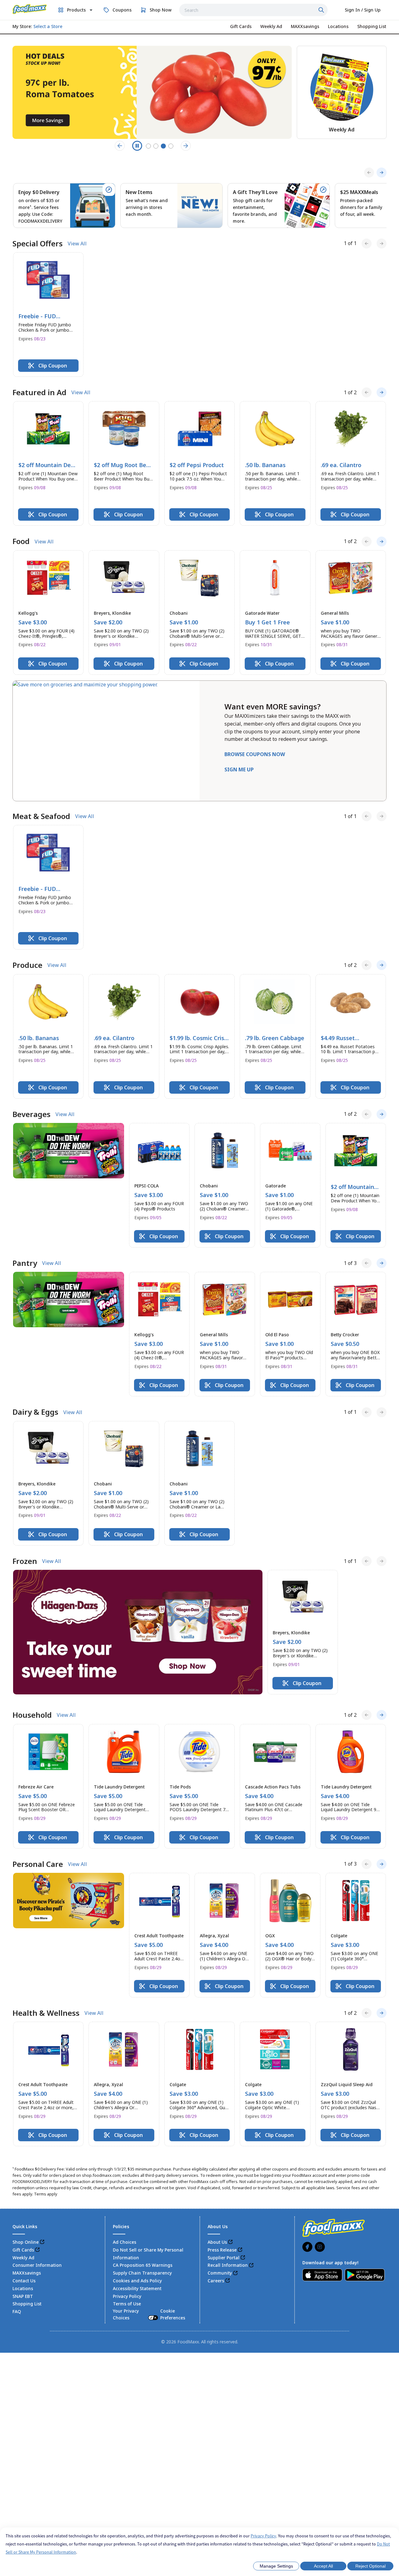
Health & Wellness (46, 2013)
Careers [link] (216, 2281)
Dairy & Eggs (35, 1412)
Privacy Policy (263, 2536)
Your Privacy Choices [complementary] (149, 2314)
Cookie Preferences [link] (173, 2314)
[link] (30, 9)
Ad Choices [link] (125, 2242)
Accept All (323, 2566)
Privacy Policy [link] (127, 2296)
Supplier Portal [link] (224, 2258)
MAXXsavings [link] (27, 2273)
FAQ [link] (17, 2311)
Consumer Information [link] (37, 2265)
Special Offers (38, 244)
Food (21, 541)
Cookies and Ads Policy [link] (137, 2281)
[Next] (382, 173)
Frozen (25, 1561)
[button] (48, 315)
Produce (27, 965)
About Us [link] (217, 2242)
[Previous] (369, 173)
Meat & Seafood (41, 816)
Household (32, 1715)
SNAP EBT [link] (23, 2296)
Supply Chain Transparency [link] (142, 2273)
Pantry (25, 1263)
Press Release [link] (222, 2250)
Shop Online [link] (26, 2242)
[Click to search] (322, 10)
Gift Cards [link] (23, 2250)
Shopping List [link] (27, 2304)
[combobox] (253, 10)
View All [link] (77, 244)
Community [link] (220, 2273)
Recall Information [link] (228, 2265)
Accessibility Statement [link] (137, 2288)
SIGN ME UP (239, 769)
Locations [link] (23, 2288)
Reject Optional (370, 2566)
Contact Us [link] (24, 2281)
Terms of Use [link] (127, 2304)
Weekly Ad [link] (23, 2258)
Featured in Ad (39, 392)
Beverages (31, 1114)
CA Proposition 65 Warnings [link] (143, 2265)
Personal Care (38, 1864)
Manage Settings (276, 2566)
